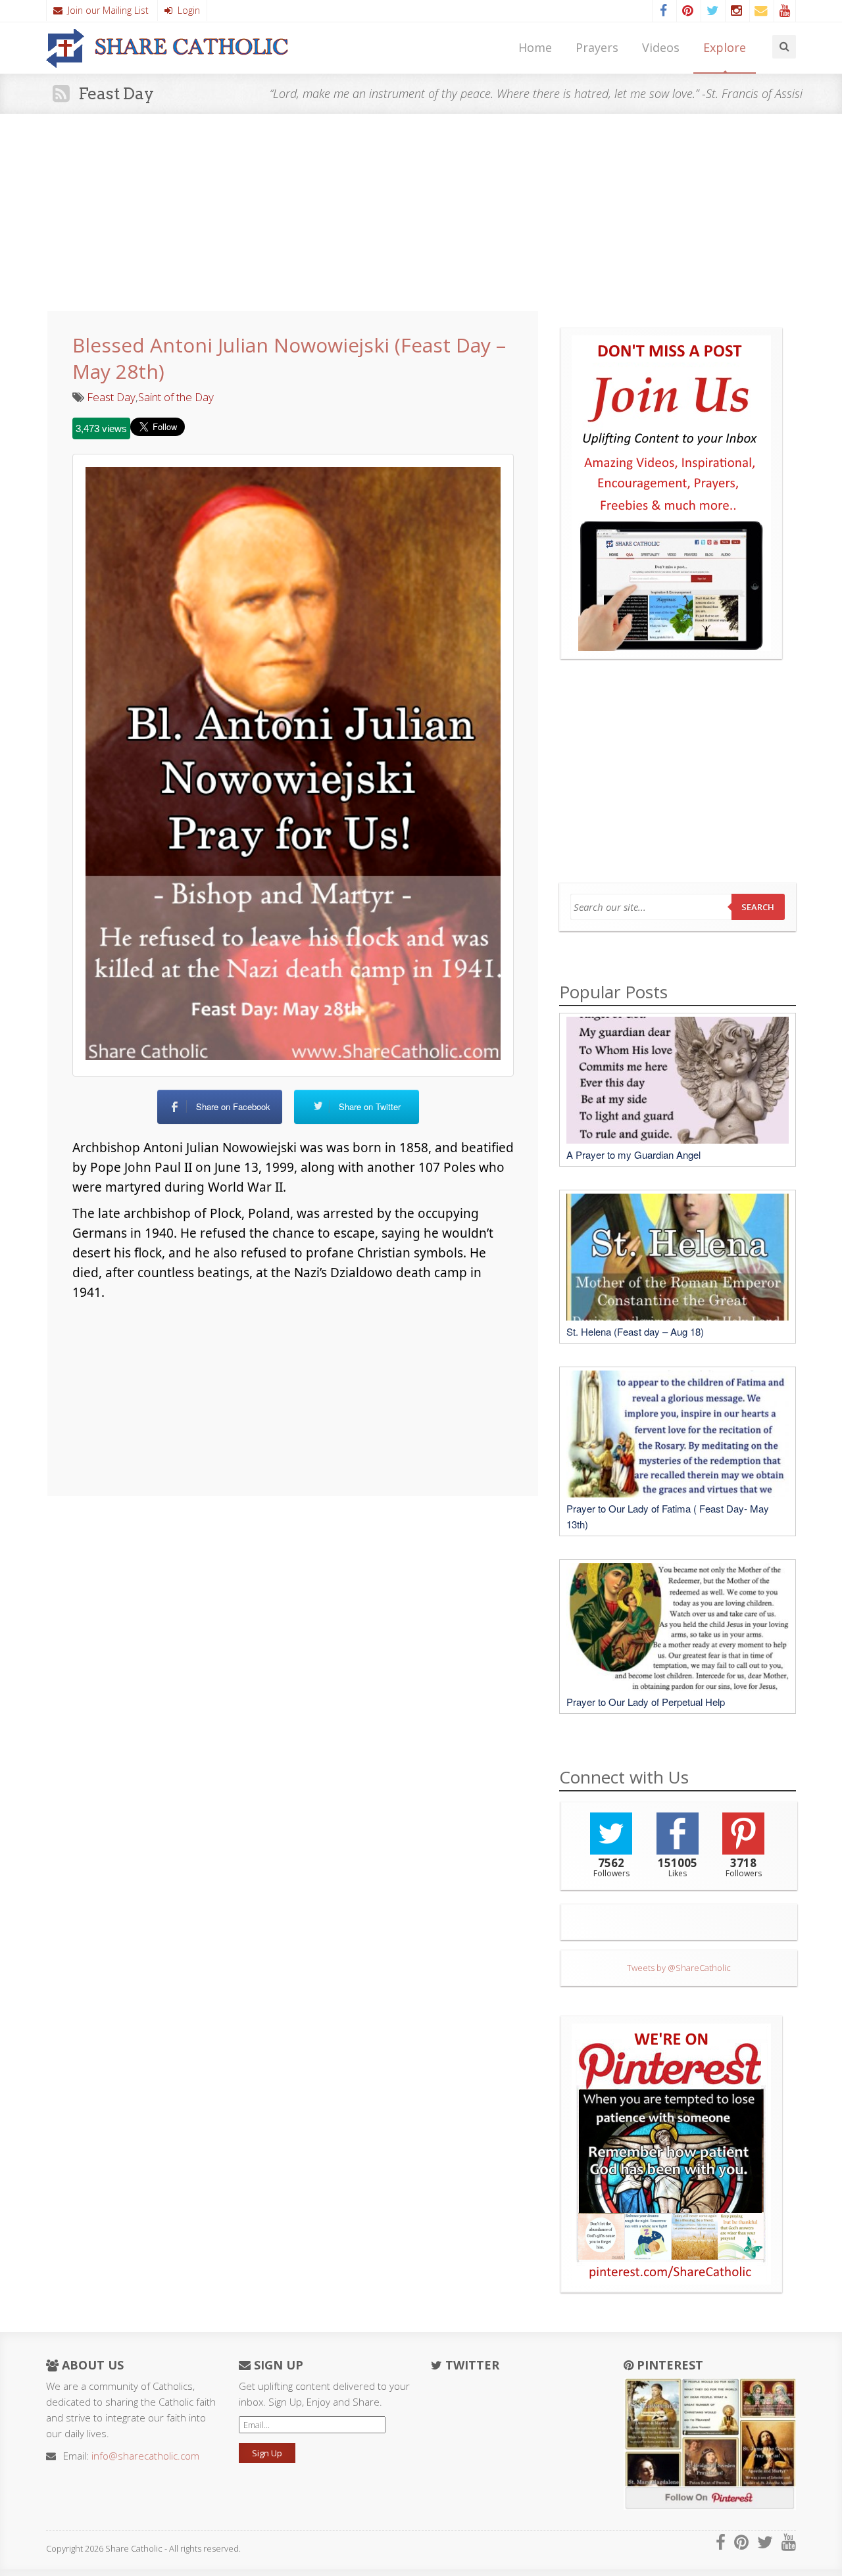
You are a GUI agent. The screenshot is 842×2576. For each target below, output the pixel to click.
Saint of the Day (176, 397)
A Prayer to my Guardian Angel (633, 1154)
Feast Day (111, 397)
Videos (661, 47)
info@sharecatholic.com (145, 2456)
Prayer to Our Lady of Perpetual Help (646, 1702)
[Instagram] (736, 11)
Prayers (597, 47)
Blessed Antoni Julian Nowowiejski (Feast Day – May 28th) (289, 358)
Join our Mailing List (106, 10)
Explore (725, 47)
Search (758, 907)
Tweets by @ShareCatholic (679, 1968)
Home (535, 47)
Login (186, 10)
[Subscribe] (760, 11)
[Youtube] (785, 11)
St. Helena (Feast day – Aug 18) (635, 1331)
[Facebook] (663, 11)
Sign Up (267, 2453)
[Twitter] (712, 11)
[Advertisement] (421, 212)
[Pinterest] (687, 11)
